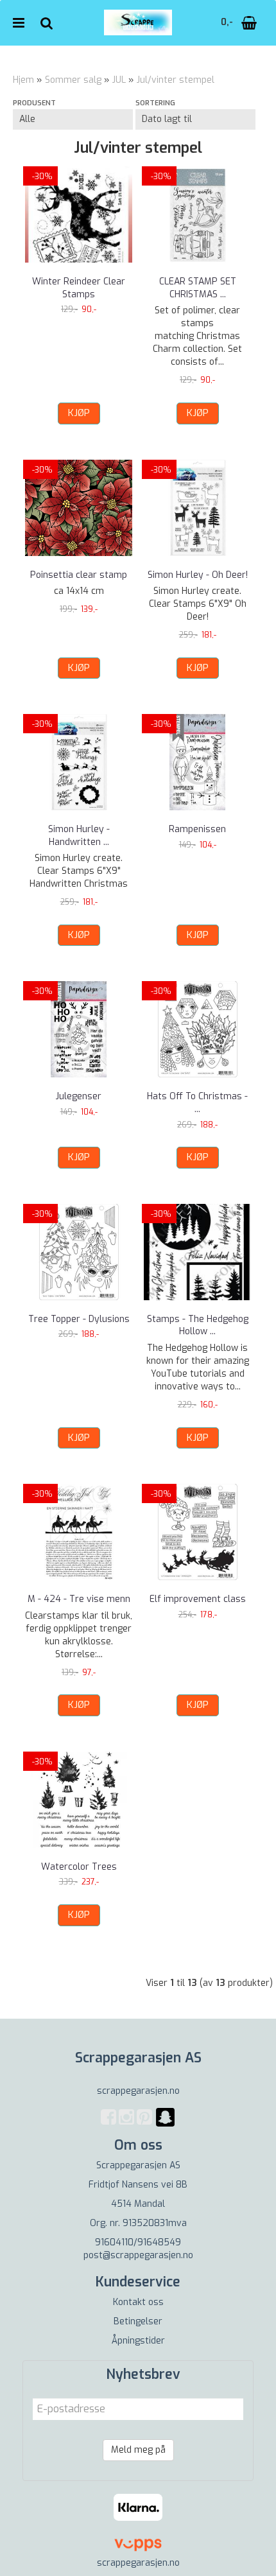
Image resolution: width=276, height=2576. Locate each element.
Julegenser (79, 1096)
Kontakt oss (138, 2302)
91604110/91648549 (138, 2242)
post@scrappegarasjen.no (138, 2255)
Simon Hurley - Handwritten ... (79, 836)
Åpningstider (138, 2341)
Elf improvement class (198, 1599)
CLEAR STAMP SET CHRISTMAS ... (198, 288)
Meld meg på (138, 2450)
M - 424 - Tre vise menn (79, 1599)
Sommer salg (73, 80)
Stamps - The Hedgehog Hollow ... (198, 1326)
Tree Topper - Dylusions (79, 1319)
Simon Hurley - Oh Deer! (198, 575)
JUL (119, 80)
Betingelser (138, 2321)
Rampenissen (197, 829)
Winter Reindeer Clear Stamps (79, 288)
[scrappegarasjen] (165, 2125)
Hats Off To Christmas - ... (197, 1103)
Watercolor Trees (79, 1867)
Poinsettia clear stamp (79, 575)
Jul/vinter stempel (176, 80)
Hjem (23, 80)
